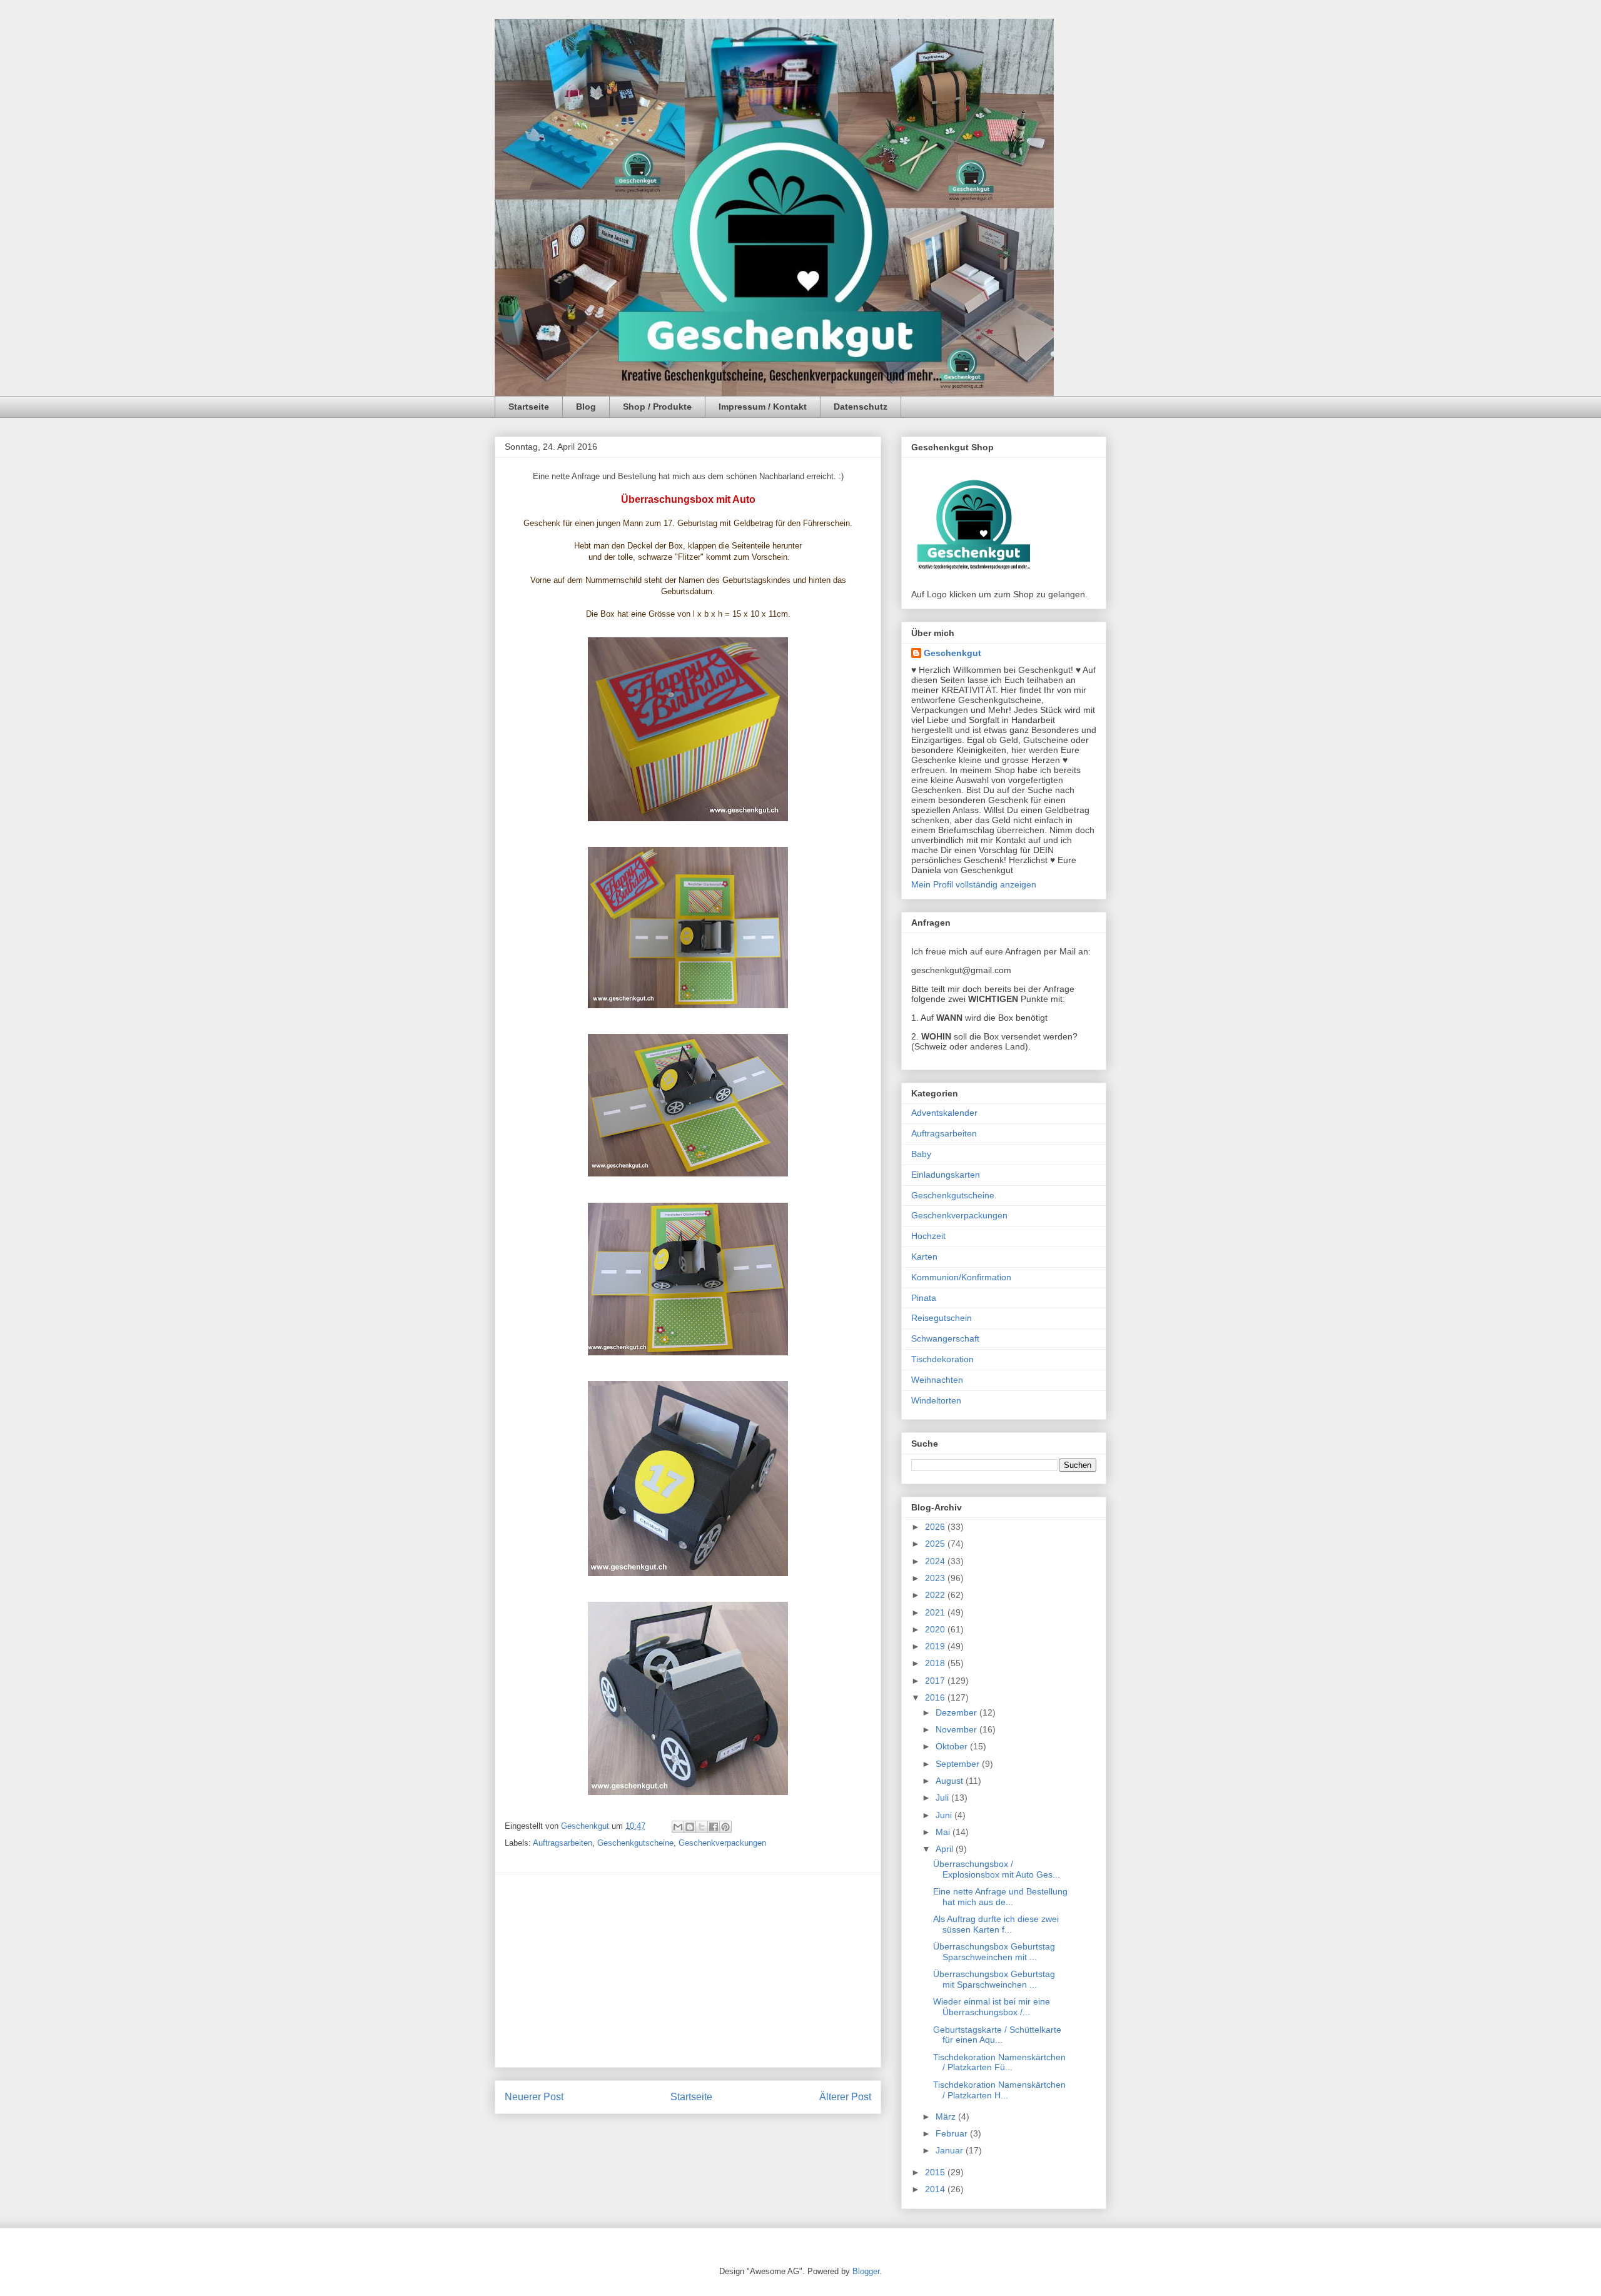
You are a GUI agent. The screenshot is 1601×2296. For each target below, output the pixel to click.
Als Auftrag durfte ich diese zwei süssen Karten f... (996, 1924)
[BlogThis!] (690, 1827)
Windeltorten (936, 1400)
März (947, 2116)
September (959, 1764)
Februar (953, 2133)
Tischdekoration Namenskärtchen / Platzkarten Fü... (999, 2062)
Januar (951, 2150)
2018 (936, 1663)
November (957, 1729)
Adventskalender (944, 1113)
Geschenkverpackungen (722, 1843)
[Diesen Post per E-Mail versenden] (678, 1827)
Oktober (953, 1746)
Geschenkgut (952, 653)
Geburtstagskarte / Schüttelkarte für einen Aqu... (997, 2035)
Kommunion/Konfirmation (961, 1277)
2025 (936, 1544)
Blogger (866, 2271)
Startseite (529, 407)
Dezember (957, 1712)
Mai (944, 1832)
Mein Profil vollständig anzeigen (974, 884)
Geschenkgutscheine (635, 1843)
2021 (936, 1612)
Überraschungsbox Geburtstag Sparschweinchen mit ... (994, 1952)
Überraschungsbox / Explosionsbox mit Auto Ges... (997, 1869)
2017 (936, 1681)
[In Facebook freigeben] (714, 1827)
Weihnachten (937, 1380)
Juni (945, 1815)
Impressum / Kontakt (763, 407)
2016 (936, 1697)
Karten (924, 1257)
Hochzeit (928, 1236)
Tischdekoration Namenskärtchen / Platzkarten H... (999, 2090)
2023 (936, 1578)
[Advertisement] (688, 1970)
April (946, 1849)
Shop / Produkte (657, 407)
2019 (936, 1646)
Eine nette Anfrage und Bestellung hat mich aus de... (1000, 1897)
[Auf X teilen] (702, 1827)
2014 (936, 2189)
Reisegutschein (942, 1318)
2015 (936, 2172)
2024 (936, 1561)
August (951, 1781)
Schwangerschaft (945, 1338)
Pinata (924, 1298)
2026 (936, 1527)
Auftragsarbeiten (563, 1843)
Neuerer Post (534, 2097)
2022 (936, 1595)
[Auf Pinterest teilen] (725, 1827)
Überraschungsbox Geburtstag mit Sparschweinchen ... (994, 1979)
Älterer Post (845, 2097)
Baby (921, 1154)
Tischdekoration (942, 1359)
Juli (943, 1798)
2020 (936, 1629)
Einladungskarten (946, 1175)
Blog (586, 407)
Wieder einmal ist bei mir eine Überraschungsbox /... (992, 2007)
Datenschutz (861, 407)
